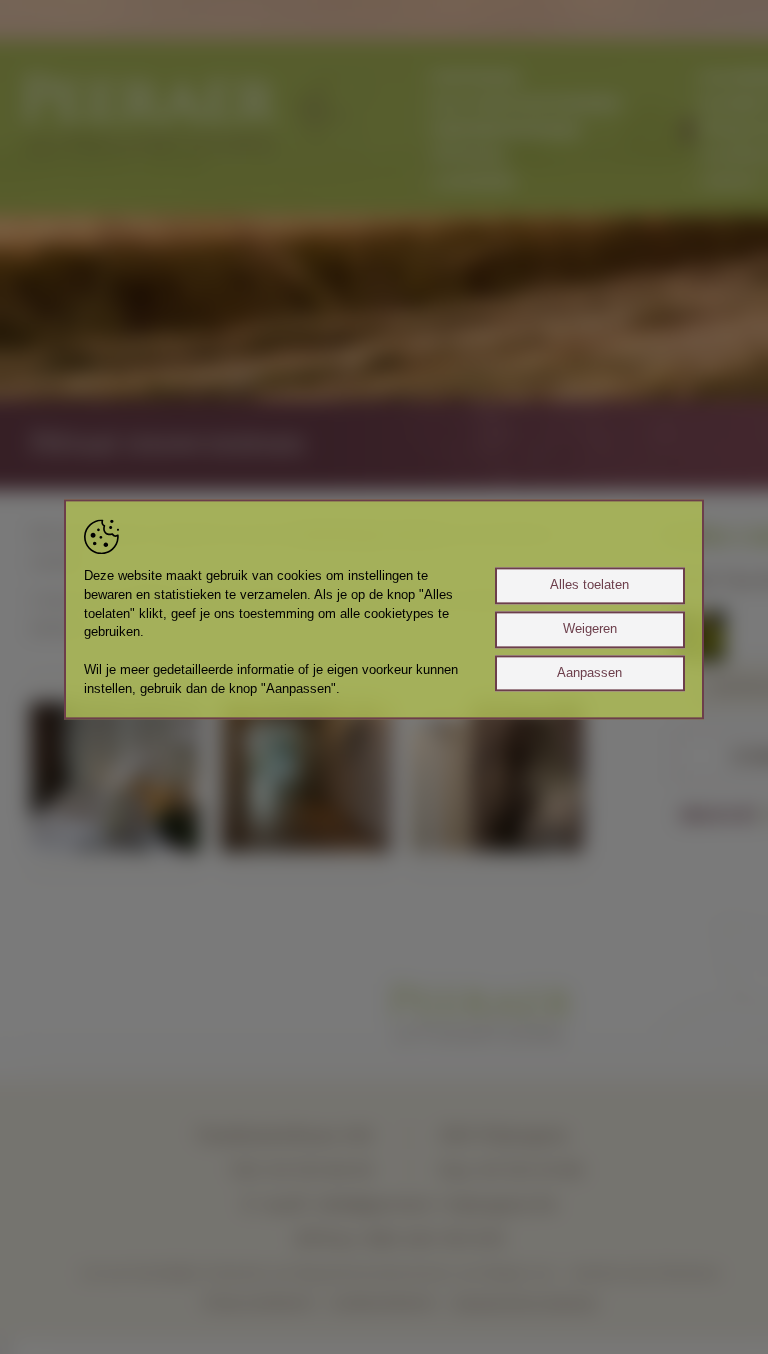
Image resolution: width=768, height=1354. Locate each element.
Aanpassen (589, 673)
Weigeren (590, 629)
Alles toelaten (589, 585)
